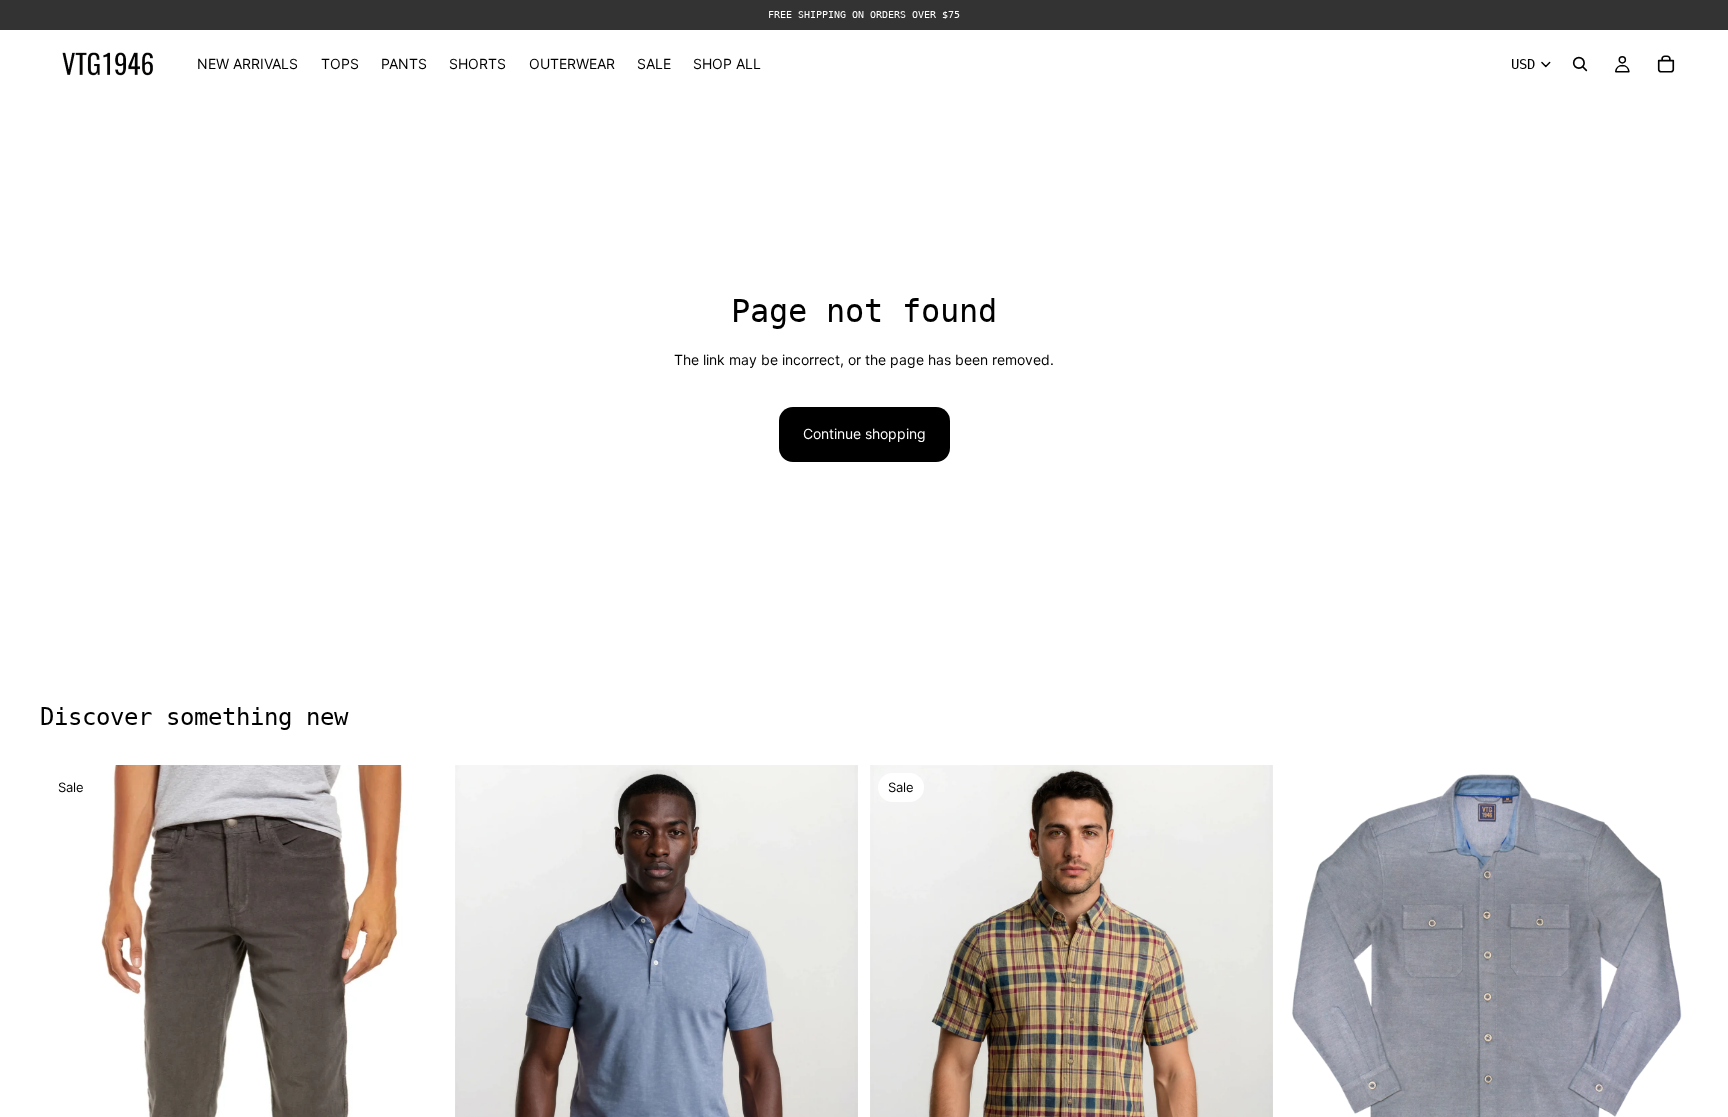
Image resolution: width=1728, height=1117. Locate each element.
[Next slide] (828, 1024)
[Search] (1580, 64)
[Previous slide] (485, 1024)
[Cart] (1666, 64)
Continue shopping (864, 433)
